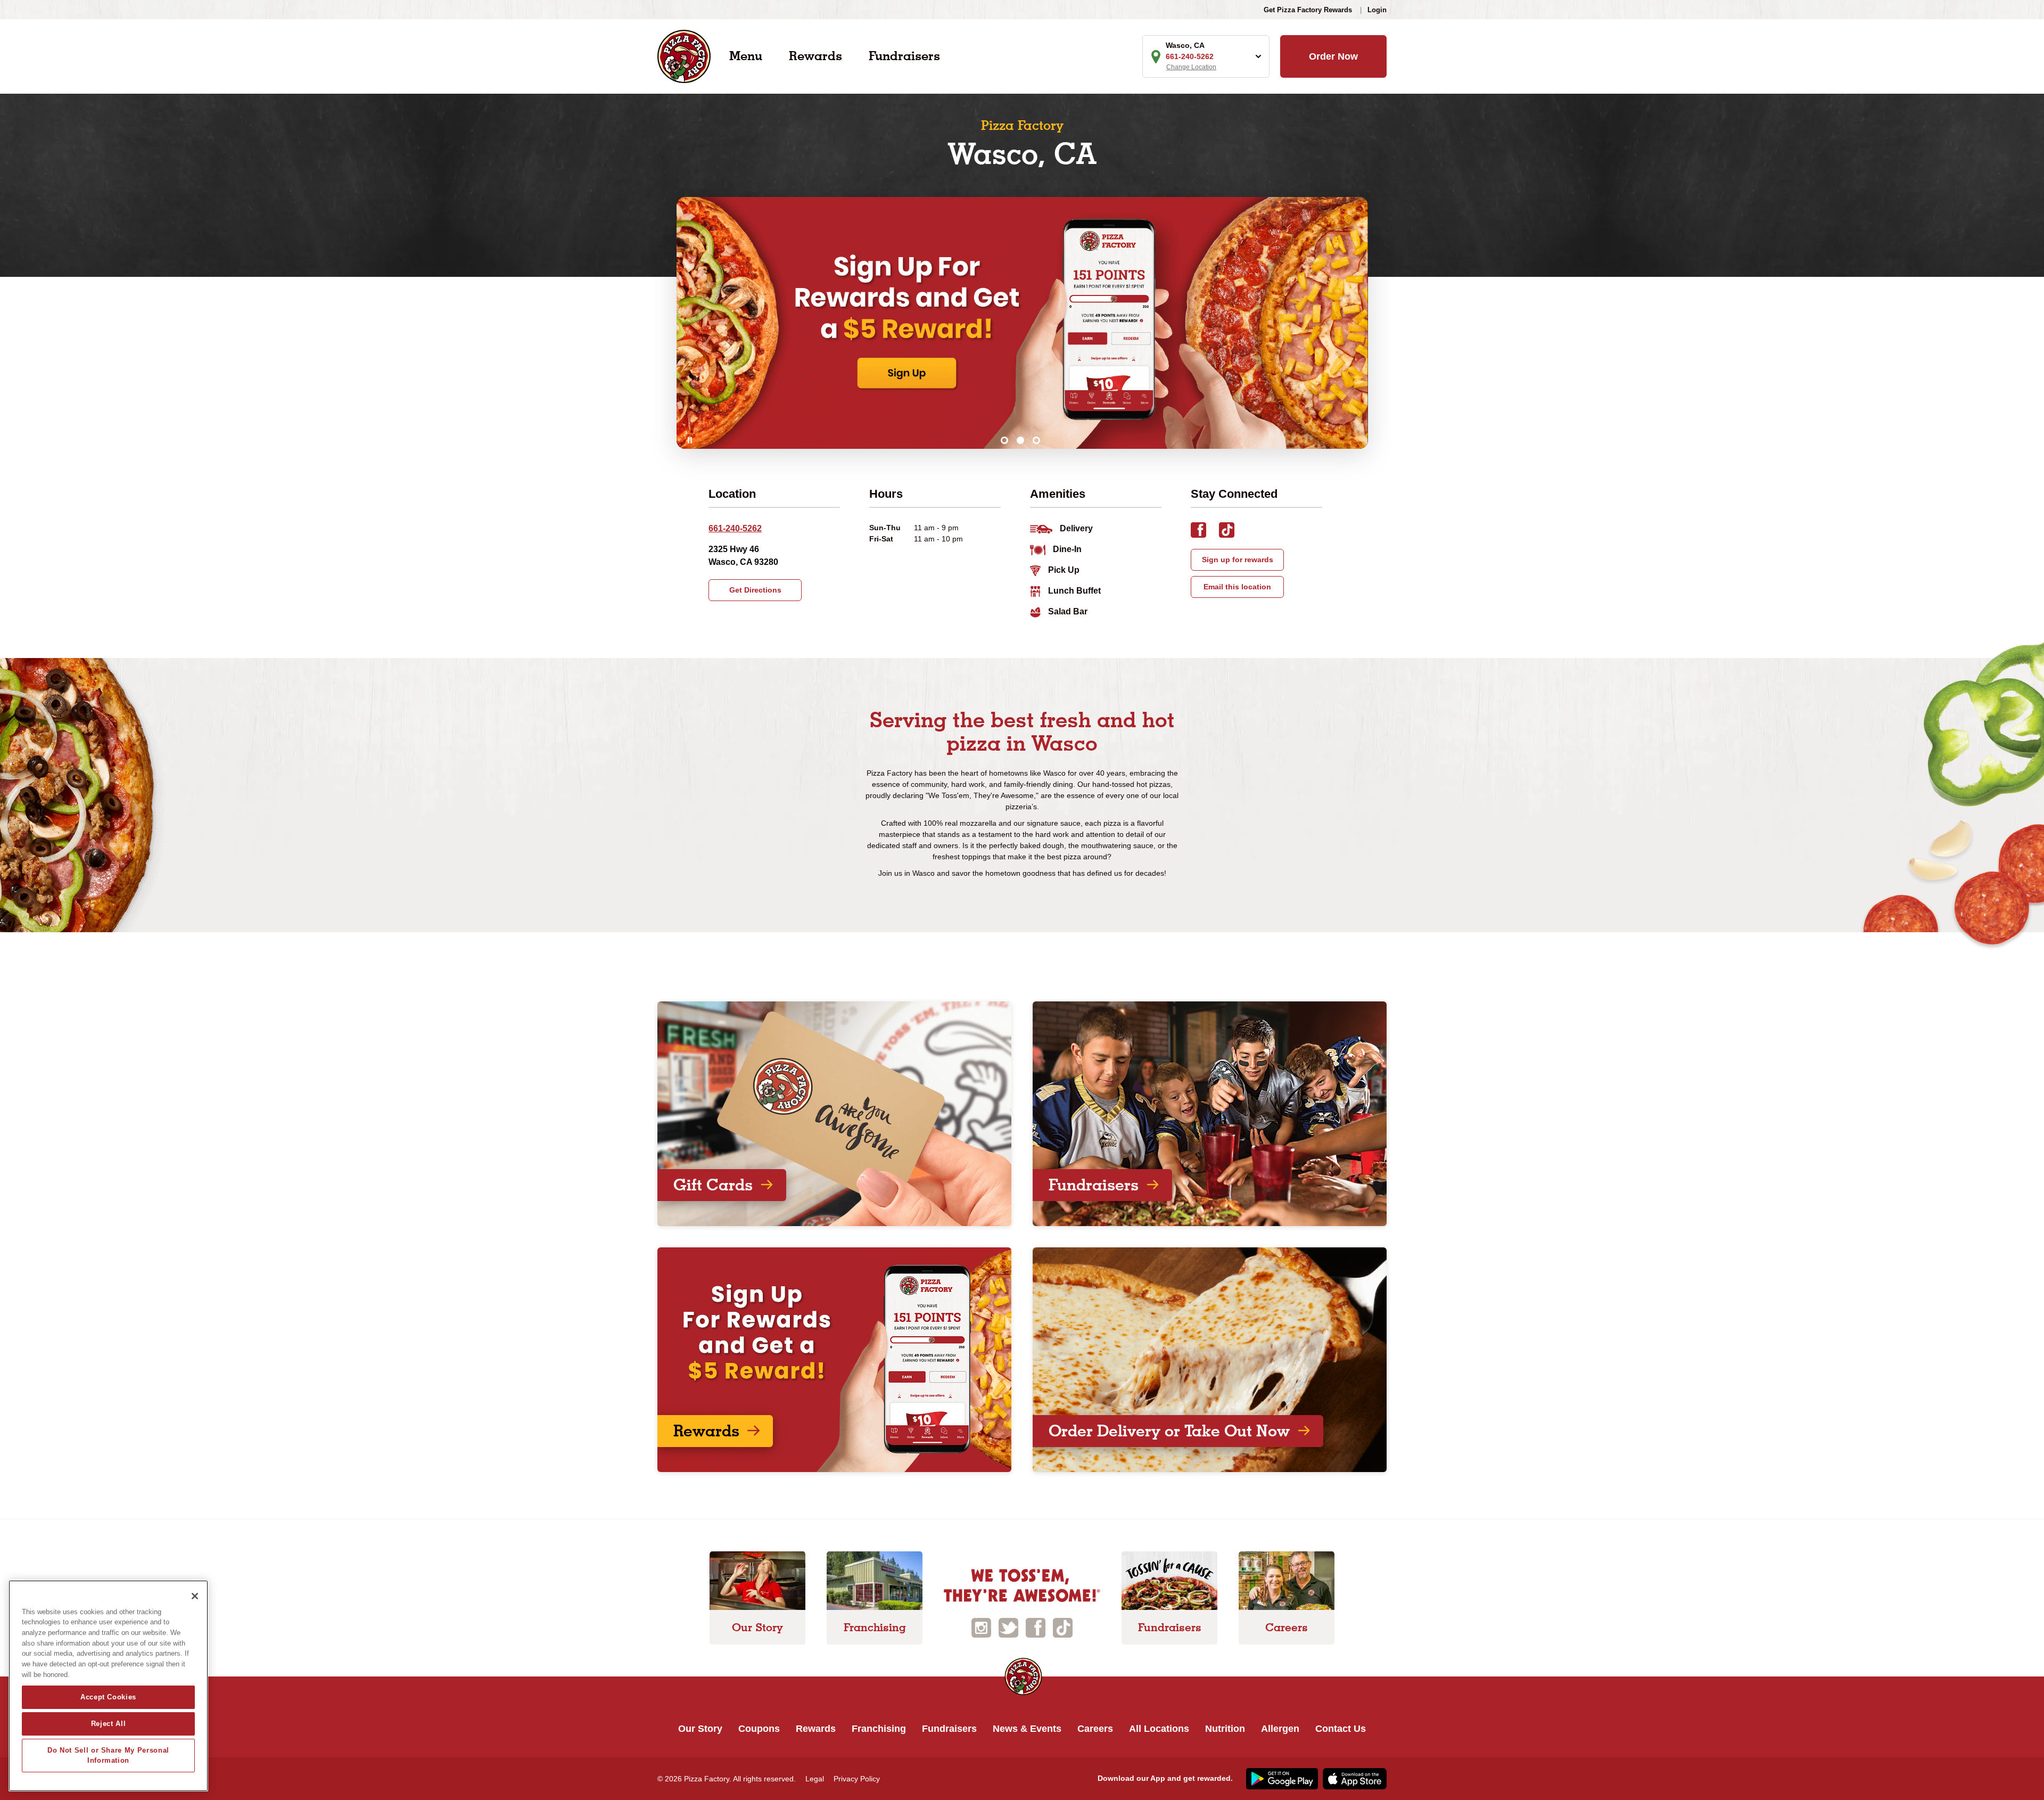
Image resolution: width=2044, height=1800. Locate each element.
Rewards (815, 56)
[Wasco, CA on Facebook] (1205, 532)
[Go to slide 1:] (1004, 440)
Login (1377, 10)
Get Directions (755, 590)
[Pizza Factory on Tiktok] (1063, 1627)
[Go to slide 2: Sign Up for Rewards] (1020, 440)
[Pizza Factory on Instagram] (981, 1627)
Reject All (109, 1724)
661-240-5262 (735, 528)
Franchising (879, 1729)
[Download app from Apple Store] (1353, 1778)
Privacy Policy (857, 1779)
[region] (108, 1686)
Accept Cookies (108, 1697)
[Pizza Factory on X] (1008, 1627)
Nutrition (1225, 1729)
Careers (1095, 1729)
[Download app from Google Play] (1281, 1778)
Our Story (700, 1729)
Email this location (1237, 587)
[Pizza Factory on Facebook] (1036, 1627)
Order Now (1333, 56)
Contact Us (1341, 1729)
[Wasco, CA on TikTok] (1232, 532)
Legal (815, 1779)
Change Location (1191, 67)
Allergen (1280, 1729)
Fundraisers (904, 56)
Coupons (759, 1729)
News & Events (1027, 1729)
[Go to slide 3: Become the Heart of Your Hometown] (1036, 440)
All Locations (1159, 1729)
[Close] (195, 1596)
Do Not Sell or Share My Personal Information (108, 1755)
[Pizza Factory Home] (684, 56)
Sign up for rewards (1238, 560)
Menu (746, 56)
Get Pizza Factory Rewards (1308, 10)
